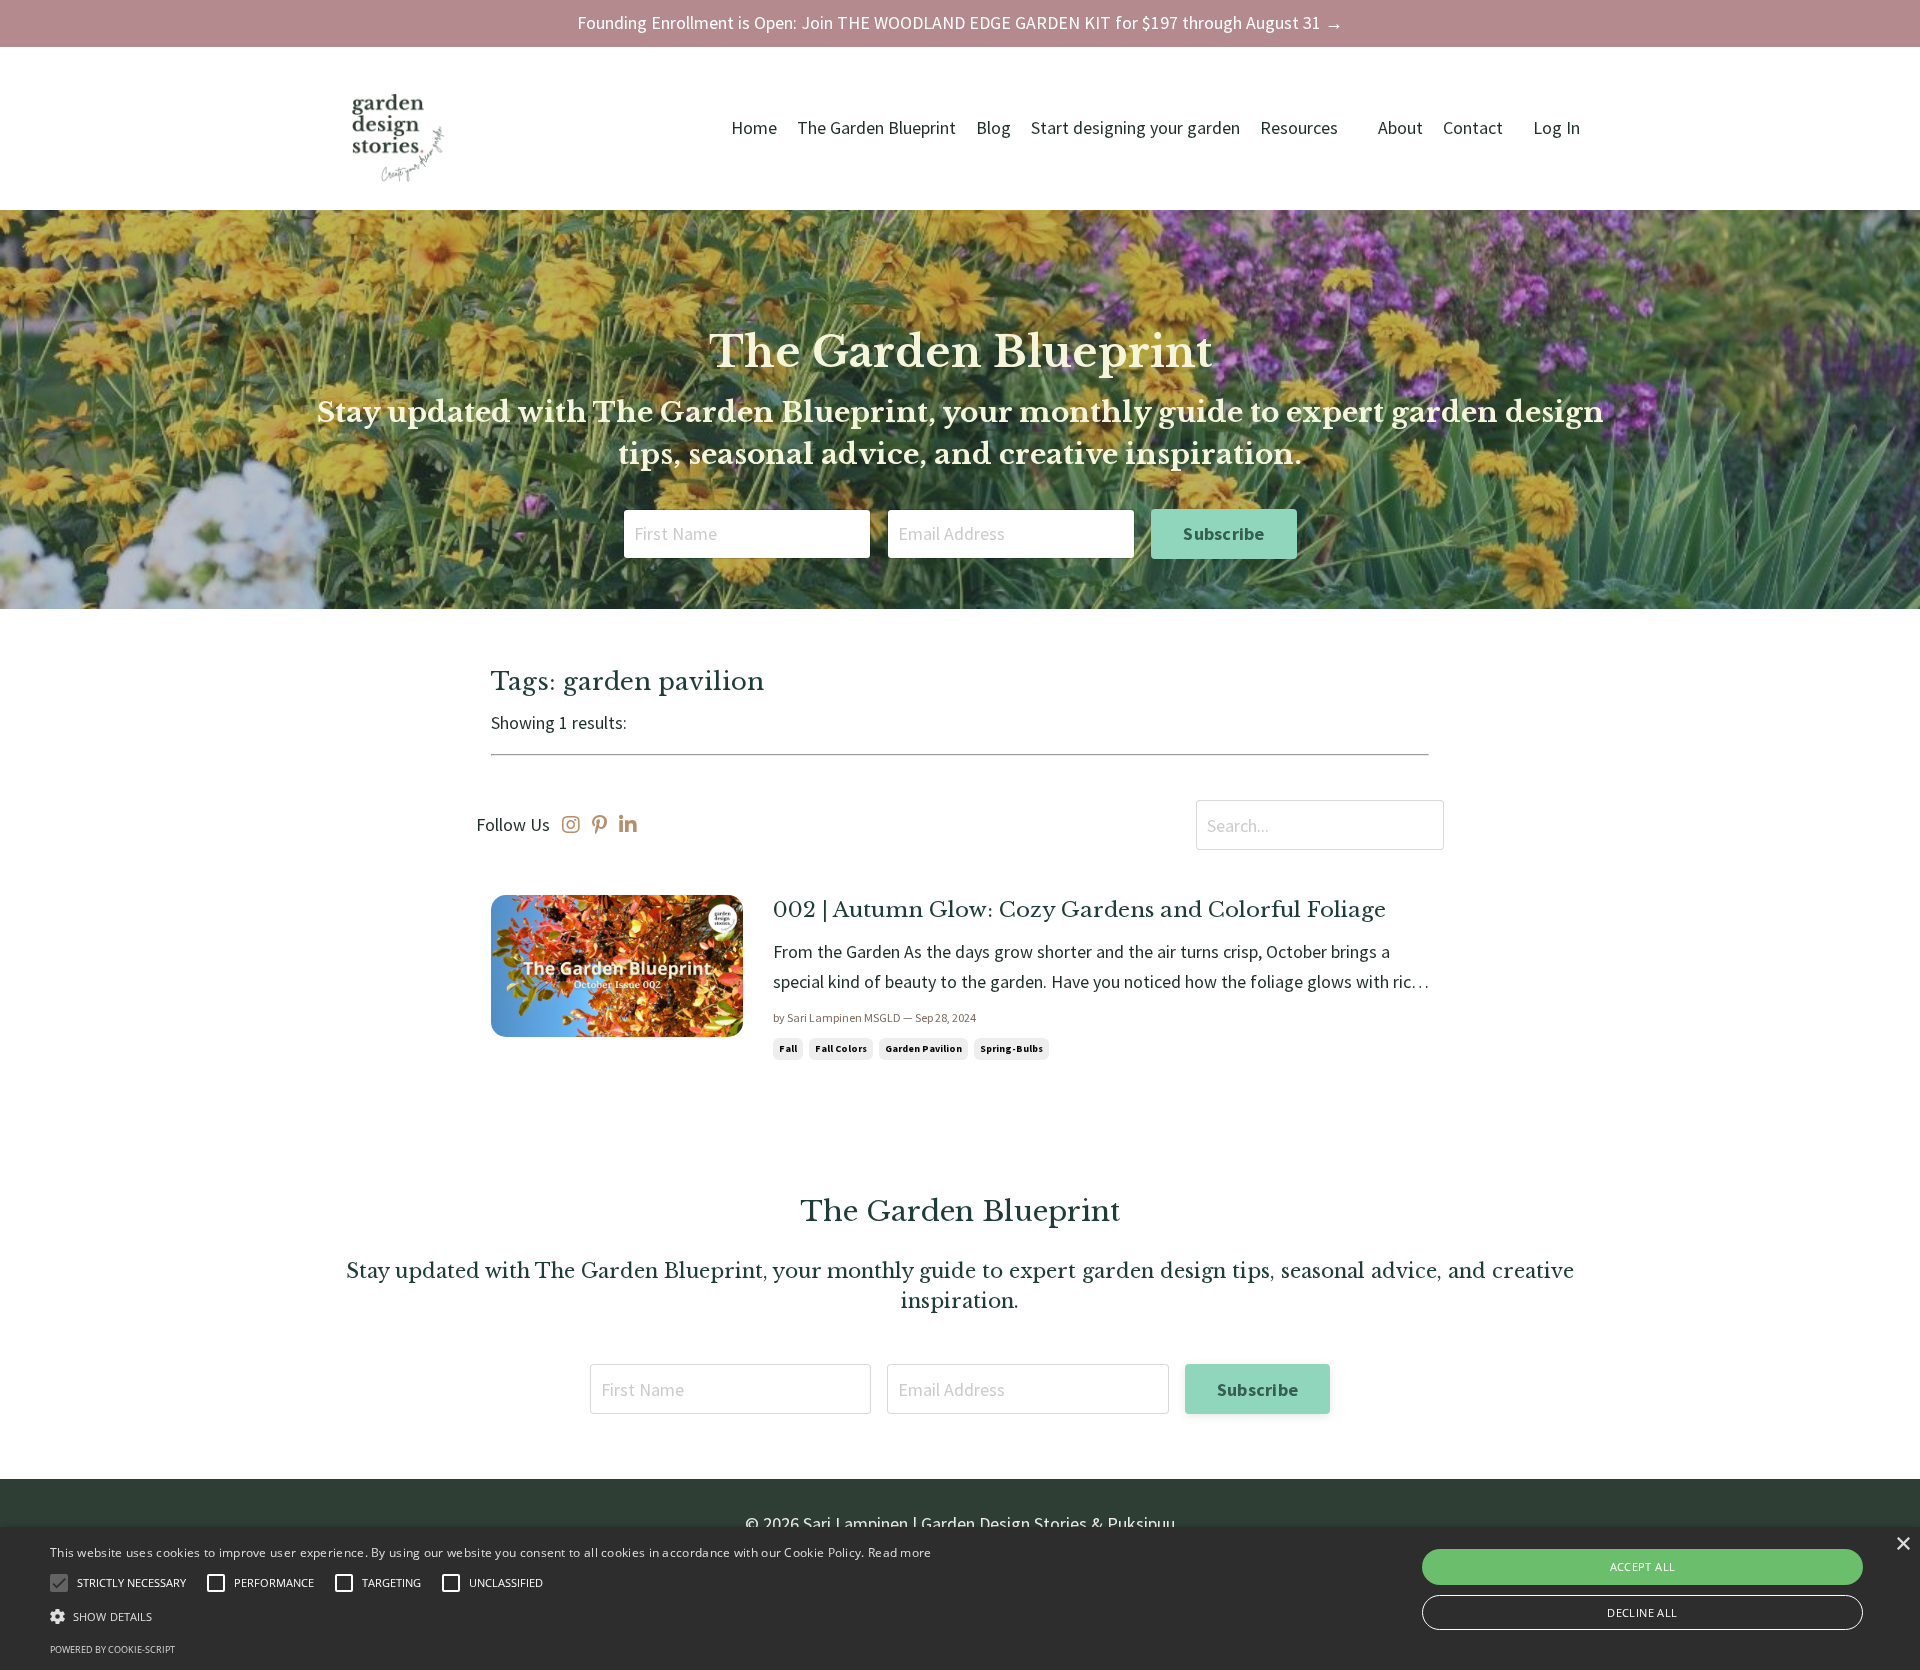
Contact (1473, 127)
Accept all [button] (1643, 1566)
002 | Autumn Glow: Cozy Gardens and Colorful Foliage (1079, 910)
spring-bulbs (1011, 1048)
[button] (491, 1616)
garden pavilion (923, 1048)
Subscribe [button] (1223, 533)
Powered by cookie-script (112, 1649)
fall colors (841, 1048)
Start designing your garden (1135, 127)
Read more (900, 1552)
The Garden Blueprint (876, 127)
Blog (993, 127)
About (1400, 127)
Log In (1556, 127)
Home (754, 127)
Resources (1299, 127)
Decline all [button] (1642, 1612)
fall (788, 1048)
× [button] (1902, 1544)
